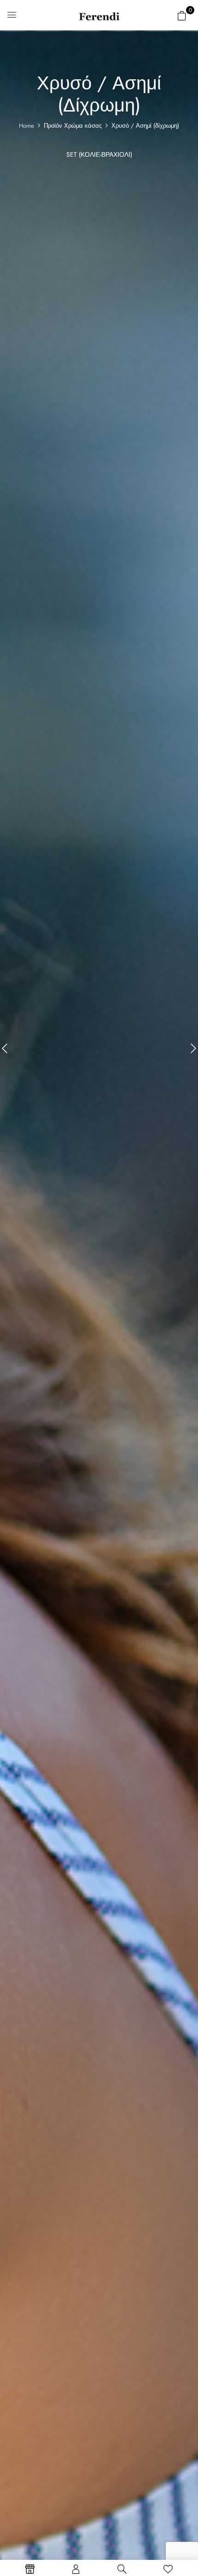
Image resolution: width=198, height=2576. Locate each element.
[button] (182, 16)
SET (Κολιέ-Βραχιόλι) (99, 155)
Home (26, 126)
